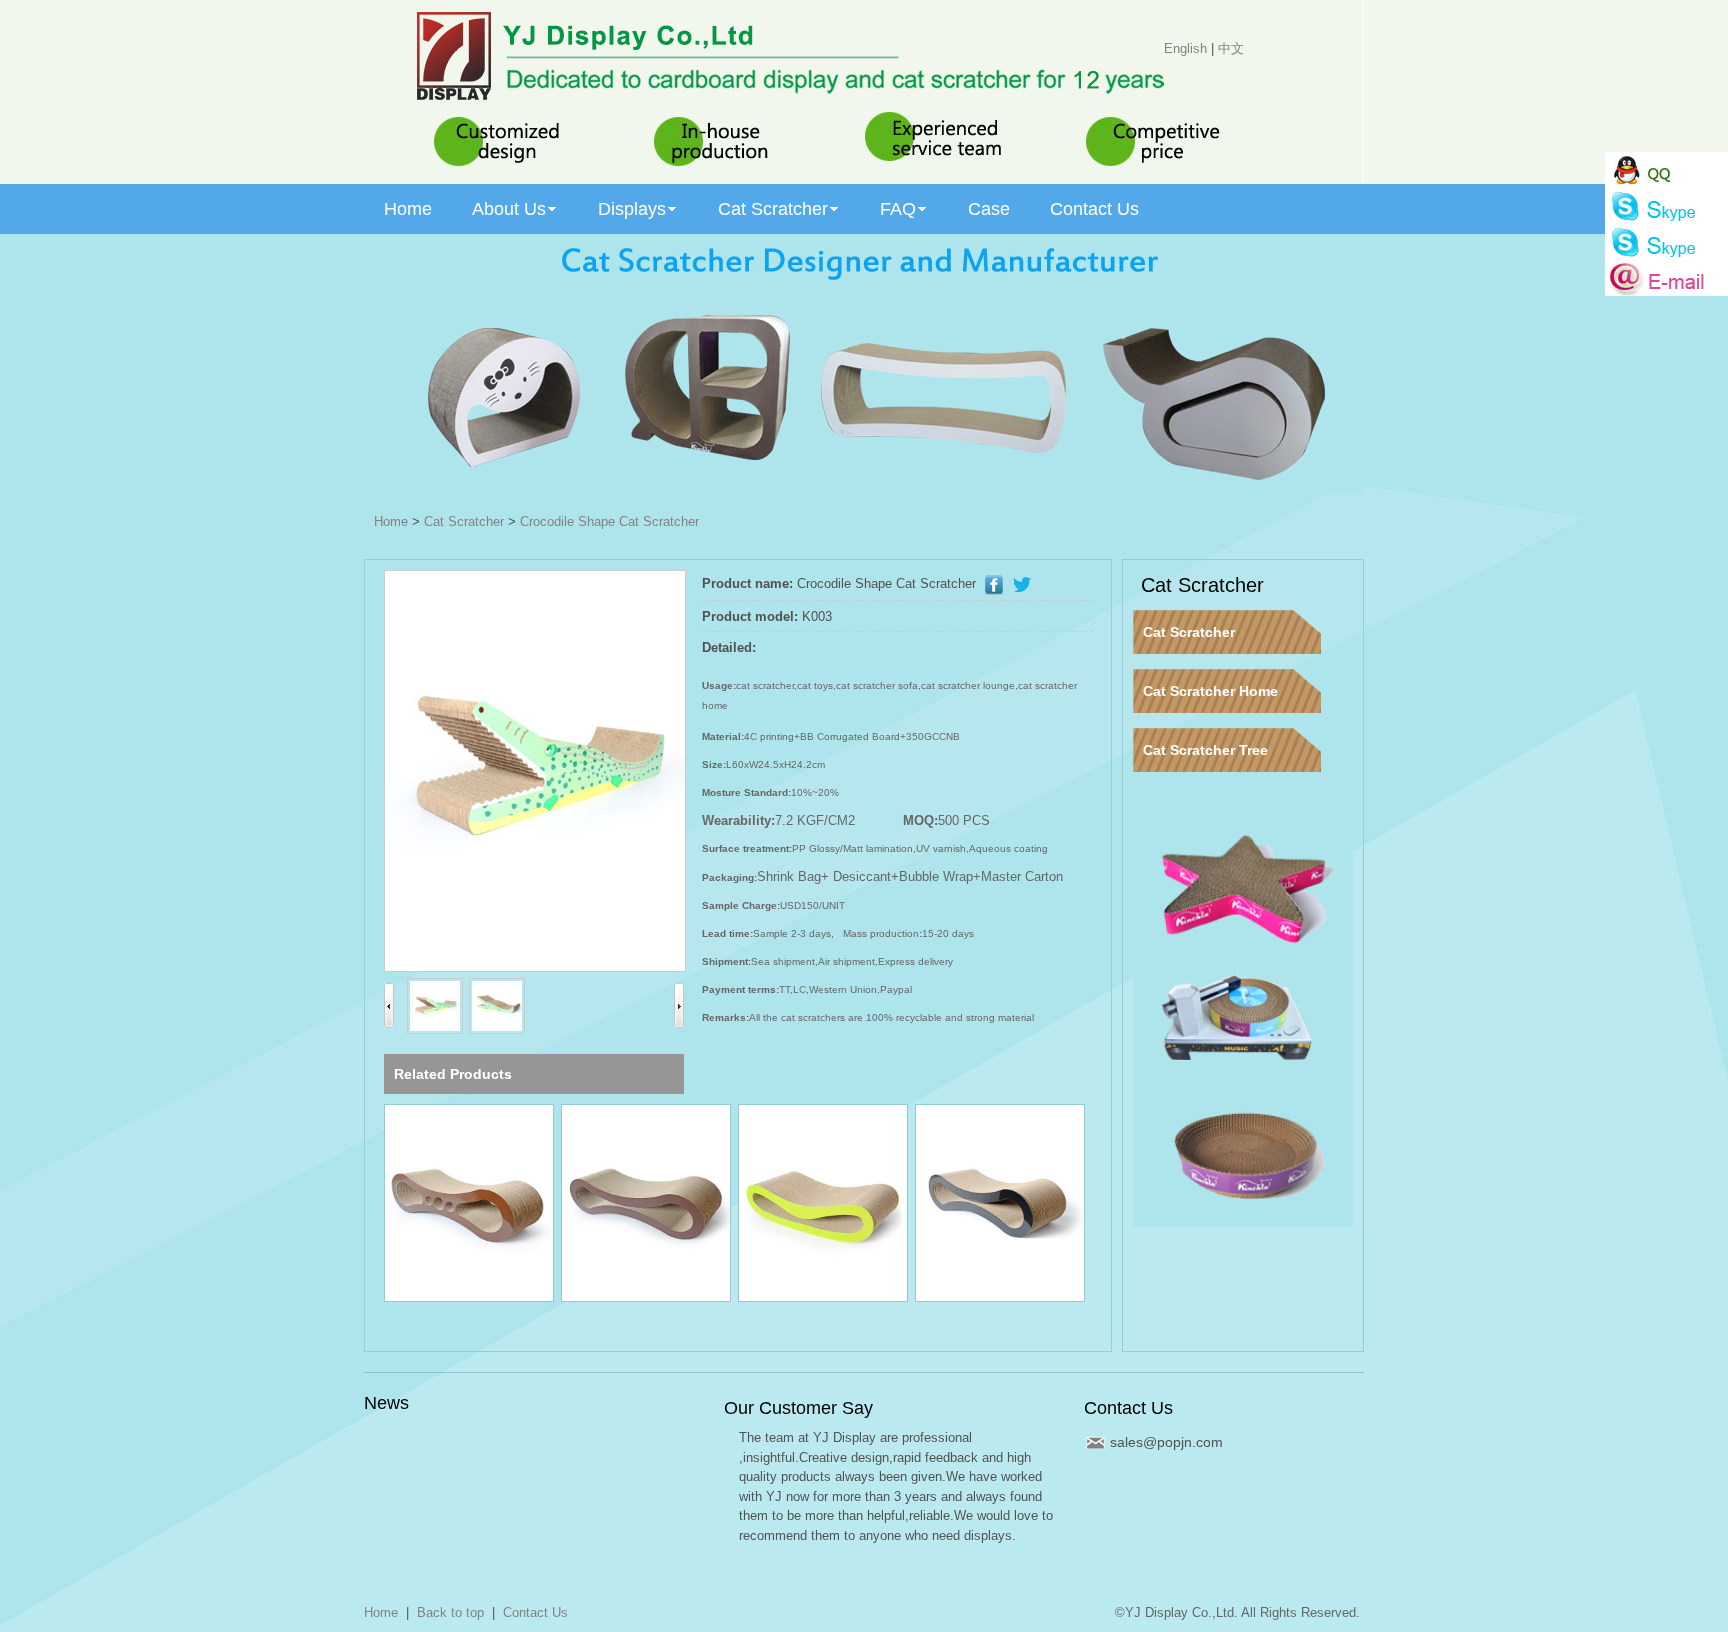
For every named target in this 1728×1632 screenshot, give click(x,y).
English (1185, 48)
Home (391, 521)
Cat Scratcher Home (1210, 691)
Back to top (450, 1612)
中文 (1231, 48)
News (386, 1403)
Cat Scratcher (464, 521)
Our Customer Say (798, 1408)
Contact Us (1128, 1408)
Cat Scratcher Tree (1205, 750)
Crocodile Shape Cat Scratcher (609, 521)
